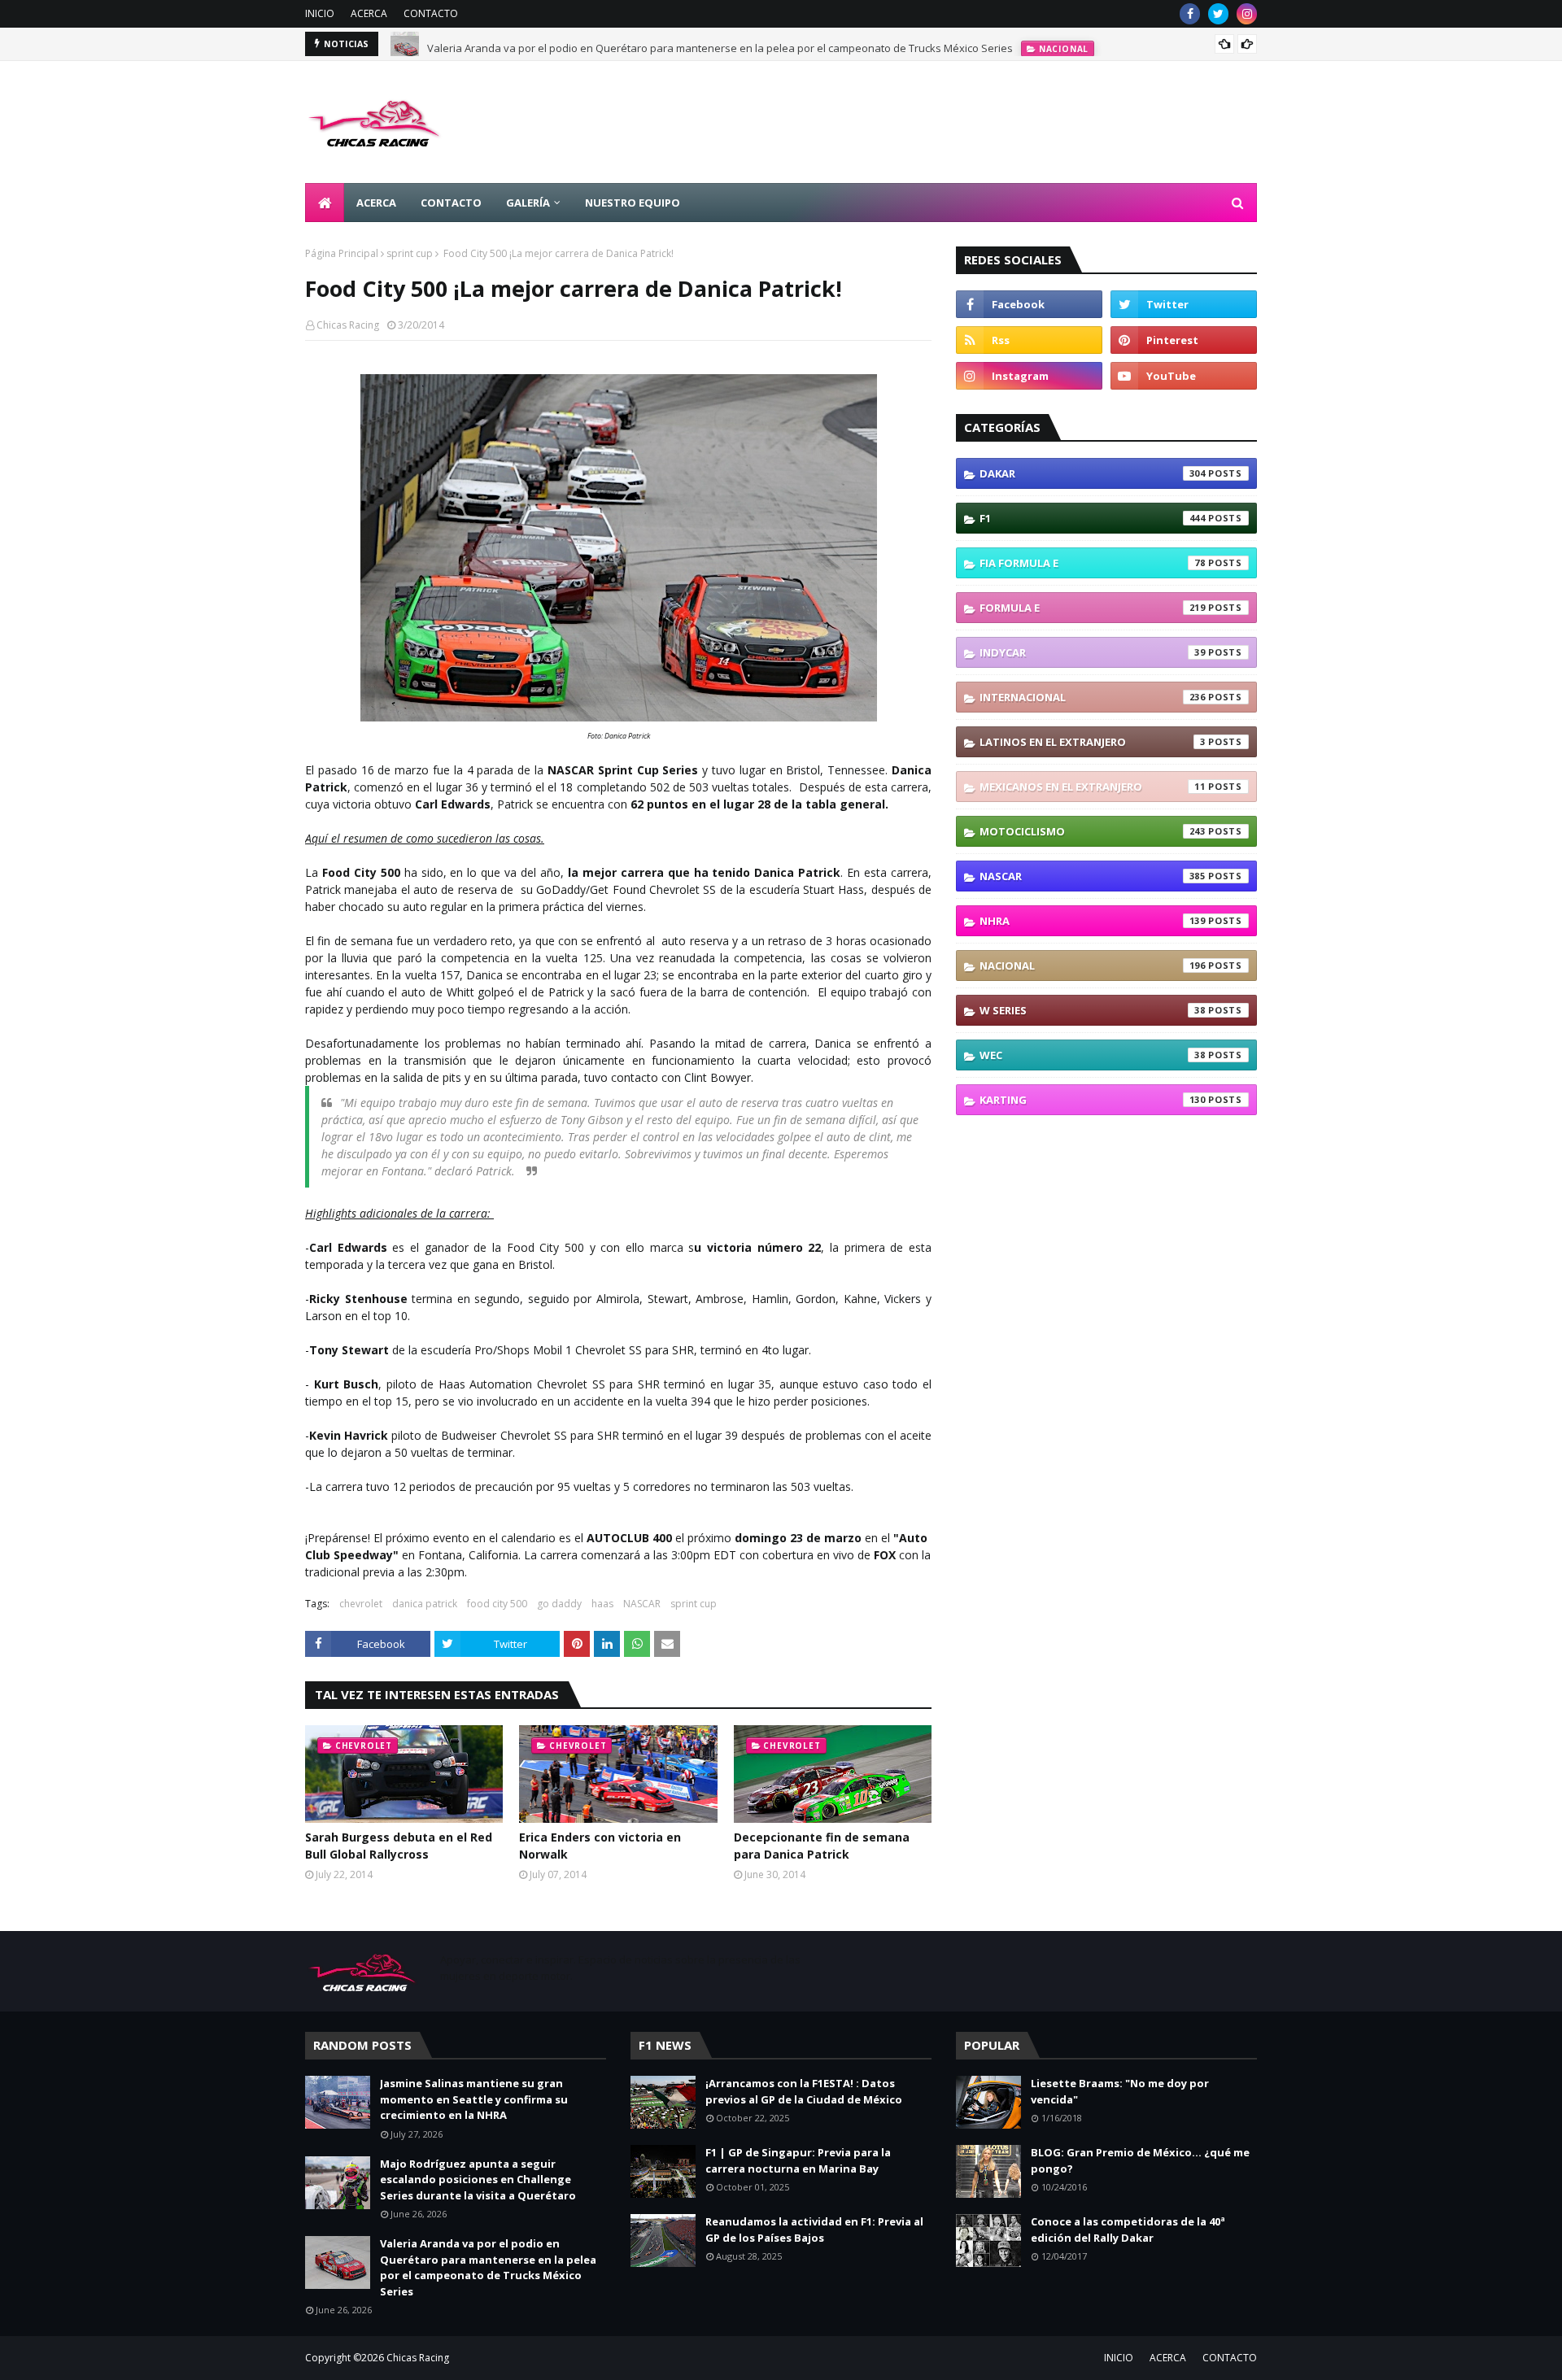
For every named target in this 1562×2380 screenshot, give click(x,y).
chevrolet (361, 1604)
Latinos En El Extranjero (1093, 742)
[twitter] (1218, 14)
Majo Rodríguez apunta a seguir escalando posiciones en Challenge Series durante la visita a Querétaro (478, 2179)
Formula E (1093, 608)
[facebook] (1190, 14)
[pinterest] (1184, 340)
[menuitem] (325, 203)
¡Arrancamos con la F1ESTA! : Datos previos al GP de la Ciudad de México (804, 2091)
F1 (1093, 518)
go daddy (559, 1604)
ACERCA (369, 13)
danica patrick (425, 1604)
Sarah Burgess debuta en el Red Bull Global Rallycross (399, 1846)
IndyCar (1093, 652)
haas (602, 1604)
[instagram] (1247, 14)
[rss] (1029, 340)
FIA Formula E (1093, 563)
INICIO (320, 13)
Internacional (1093, 697)
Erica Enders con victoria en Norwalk (600, 1846)
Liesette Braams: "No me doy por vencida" (1120, 2091)
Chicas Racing (348, 325)
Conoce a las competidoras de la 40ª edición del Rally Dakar (1128, 2230)
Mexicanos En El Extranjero (1093, 787)
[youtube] (1184, 376)
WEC (1093, 1055)
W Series (1093, 1010)
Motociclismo (1093, 831)
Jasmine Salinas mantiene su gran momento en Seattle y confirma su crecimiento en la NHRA (474, 2099)
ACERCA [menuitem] (376, 203)
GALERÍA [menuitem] (528, 203)
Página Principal (342, 253)
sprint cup (410, 253)
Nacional (1093, 966)
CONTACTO (431, 13)
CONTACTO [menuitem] (451, 203)
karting (1093, 1100)
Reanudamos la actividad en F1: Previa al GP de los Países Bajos (814, 2230)
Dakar (1093, 473)
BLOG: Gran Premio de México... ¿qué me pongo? (1140, 2160)
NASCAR (642, 1604)
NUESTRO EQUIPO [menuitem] (633, 203)
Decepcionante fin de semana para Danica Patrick (822, 1846)
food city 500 (497, 1604)
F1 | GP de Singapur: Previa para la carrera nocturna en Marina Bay (798, 2160)
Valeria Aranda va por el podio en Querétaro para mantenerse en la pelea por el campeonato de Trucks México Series (720, 44)
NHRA (1093, 921)
